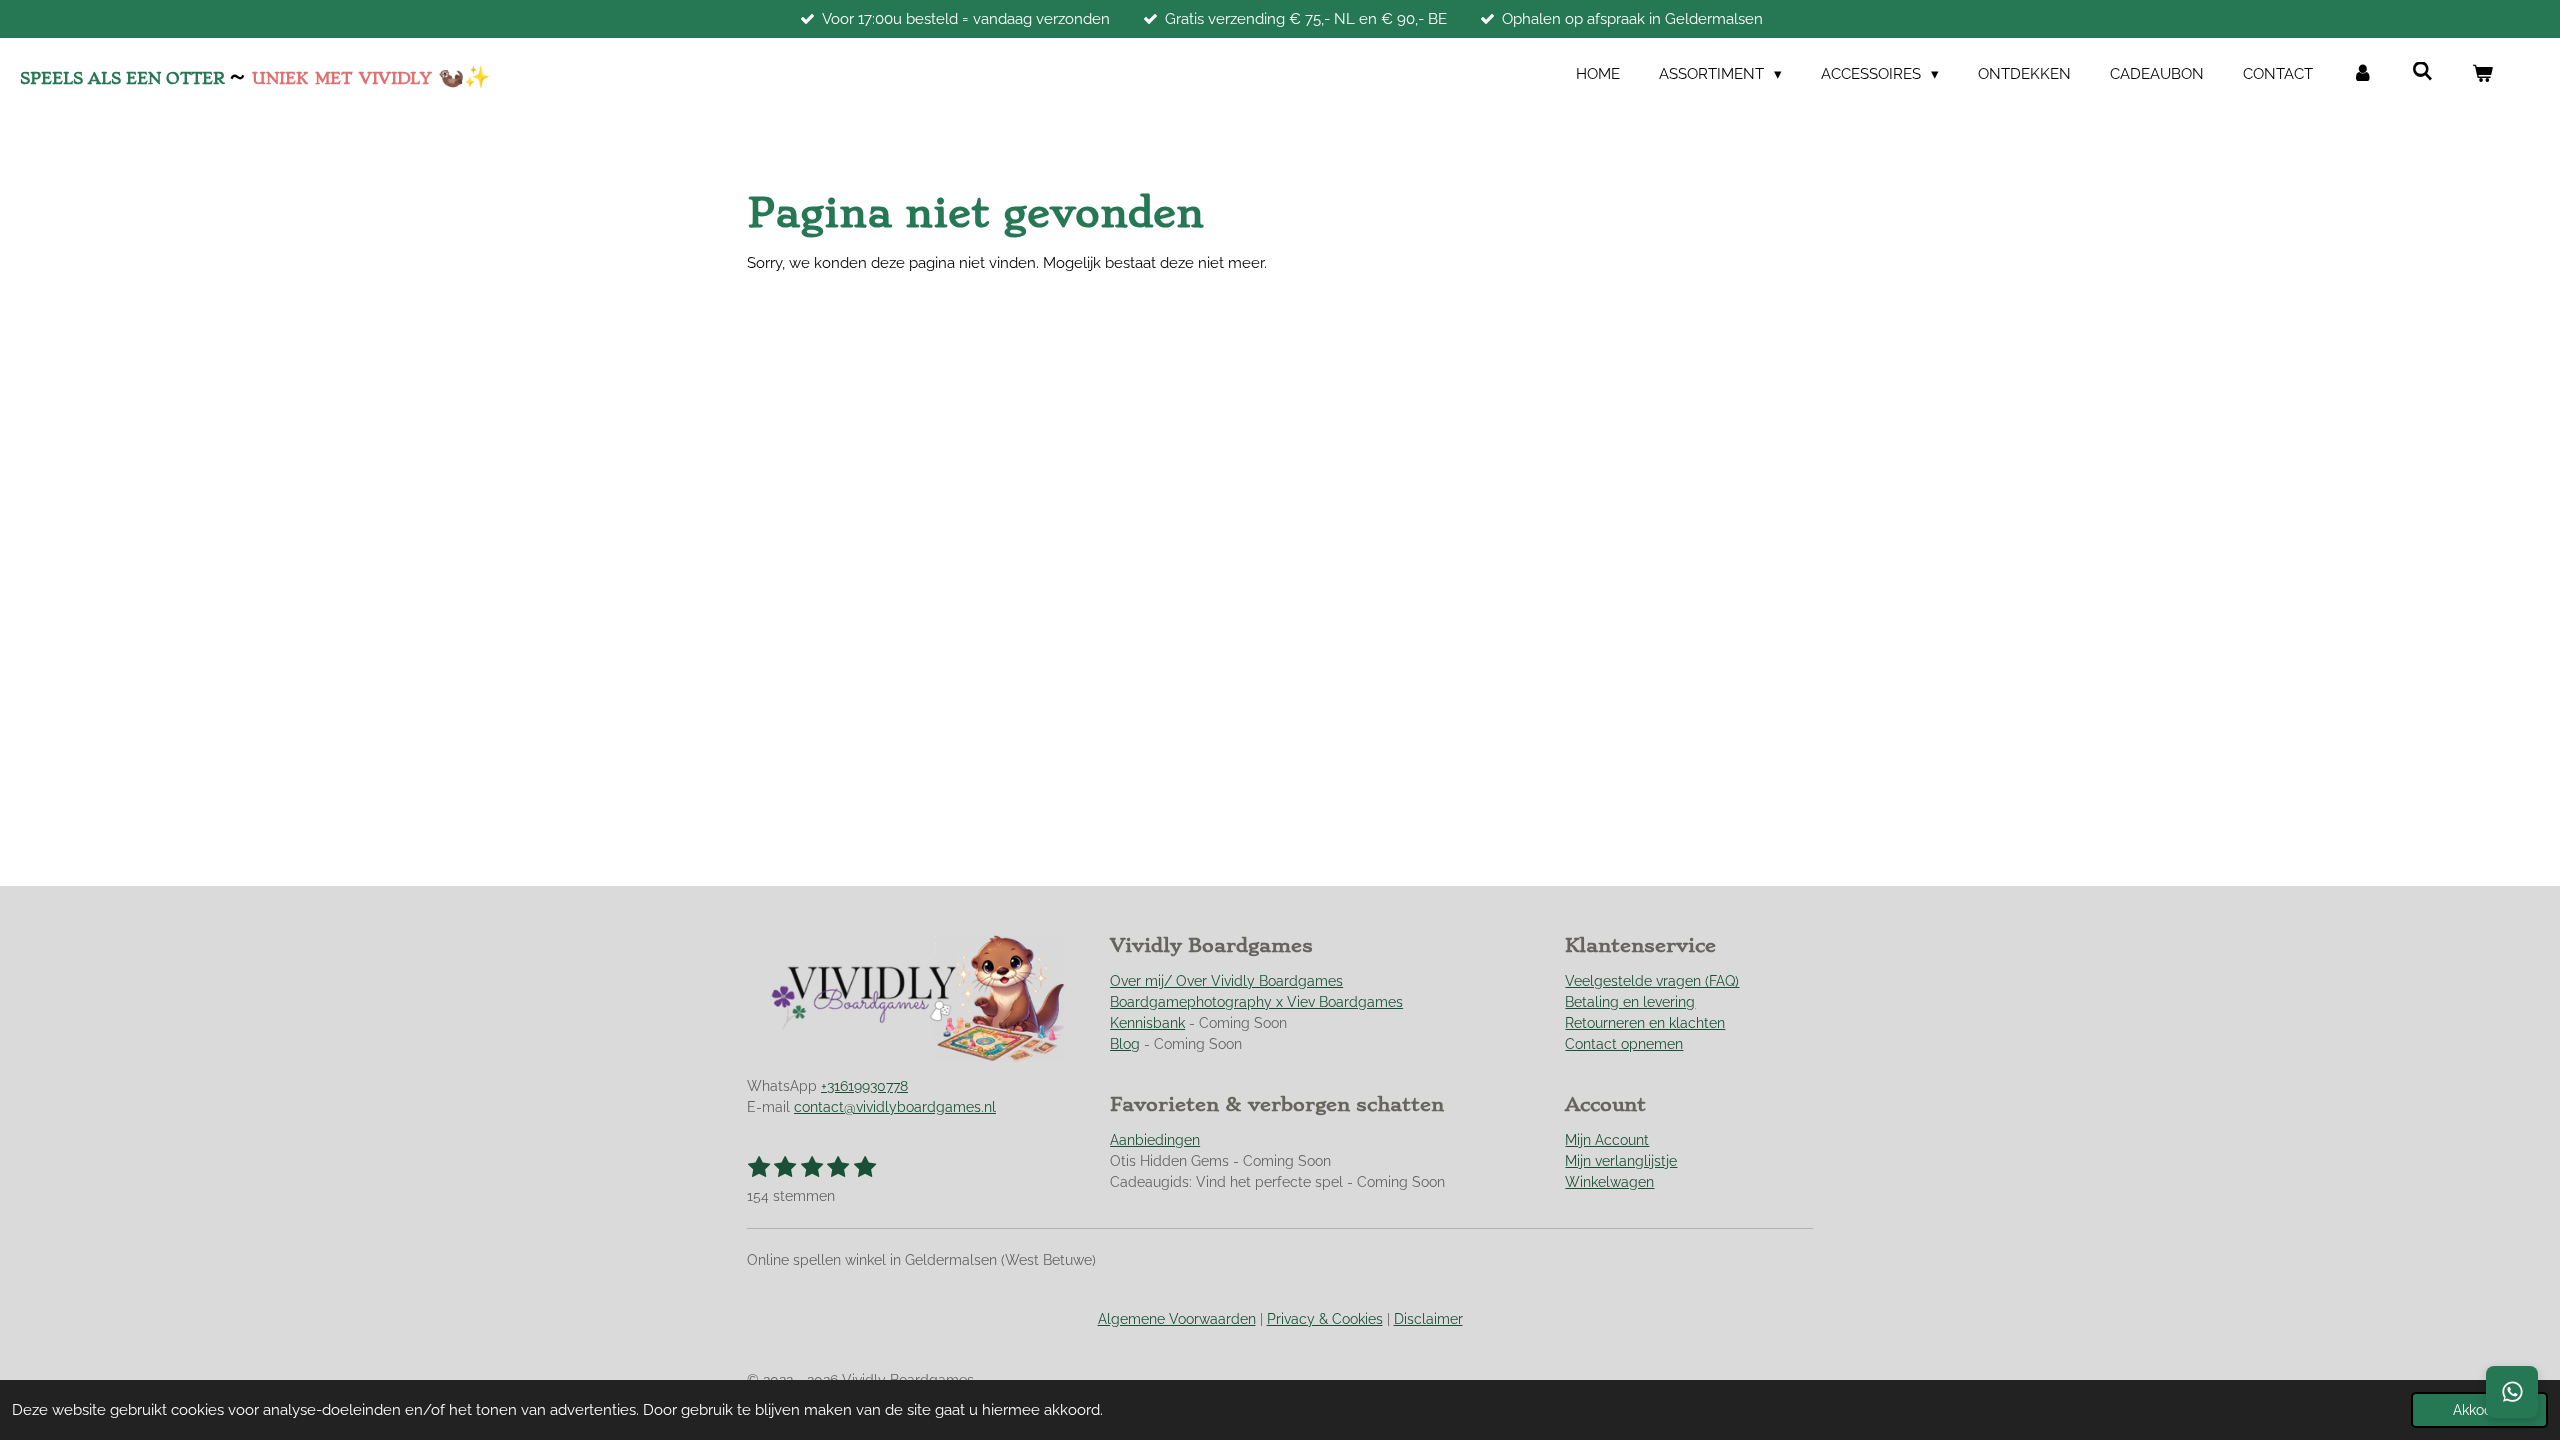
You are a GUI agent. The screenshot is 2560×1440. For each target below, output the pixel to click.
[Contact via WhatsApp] (2512, 1392)
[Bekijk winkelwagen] (2482, 74)
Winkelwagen (1609, 1182)
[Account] (2362, 74)
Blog (1125, 1044)
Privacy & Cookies (1325, 1319)
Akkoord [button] (2479, 1410)
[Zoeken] (2422, 72)
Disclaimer (1428, 1319)
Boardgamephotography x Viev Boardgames (1256, 1002)
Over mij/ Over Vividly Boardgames (1226, 981)
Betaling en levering (1630, 1002)
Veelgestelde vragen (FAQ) (1652, 981)
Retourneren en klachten (1645, 1023)
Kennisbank (1147, 1023)
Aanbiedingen (1155, 1140)
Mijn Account (1607, 1140)
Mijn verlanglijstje (1621, 1161)
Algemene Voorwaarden (1177, 1319)
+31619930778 (864, 1086)
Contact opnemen (1624, 1044)
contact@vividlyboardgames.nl (895, 1107)
